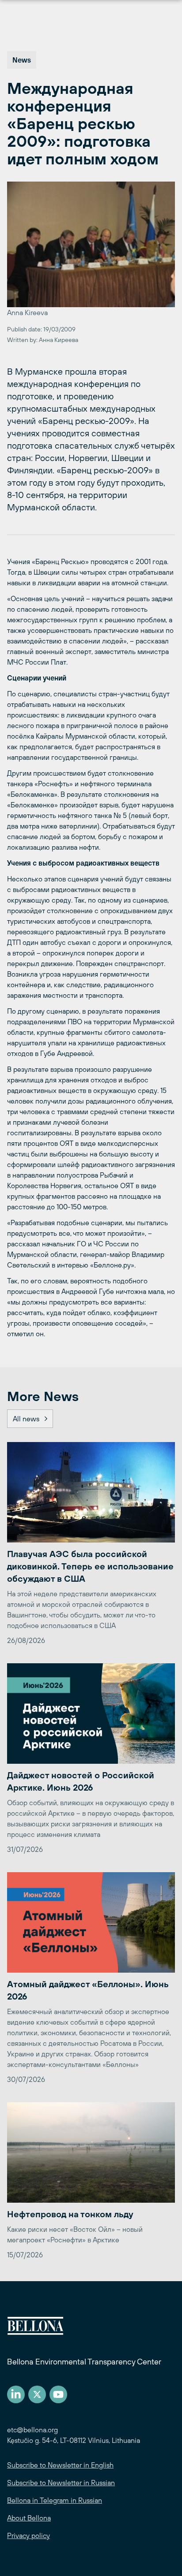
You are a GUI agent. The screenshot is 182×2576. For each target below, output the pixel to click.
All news (26, 1419)
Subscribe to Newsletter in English (60, 2465)
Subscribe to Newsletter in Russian (61, 2483)
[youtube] (58, 2394)
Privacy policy (28, 2535)
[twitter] (37, 2394)
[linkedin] (16, 2394)
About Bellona (29, 2518)
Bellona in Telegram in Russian (55, 2500)
